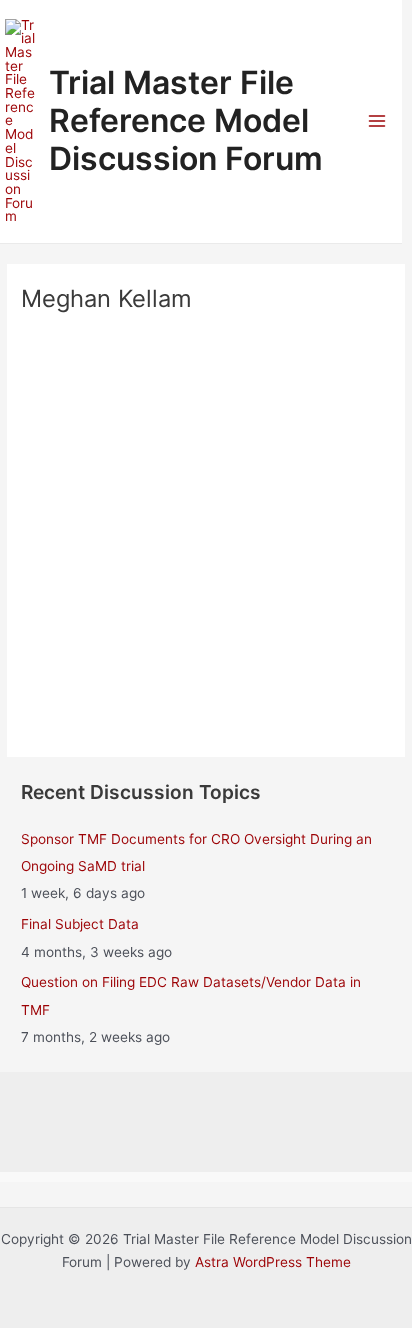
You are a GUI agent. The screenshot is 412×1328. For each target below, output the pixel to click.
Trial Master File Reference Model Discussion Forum (186, 121)
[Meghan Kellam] (206, 422)
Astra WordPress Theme (273, 1262)
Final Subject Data (80, 924)
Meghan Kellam (206, 542)
